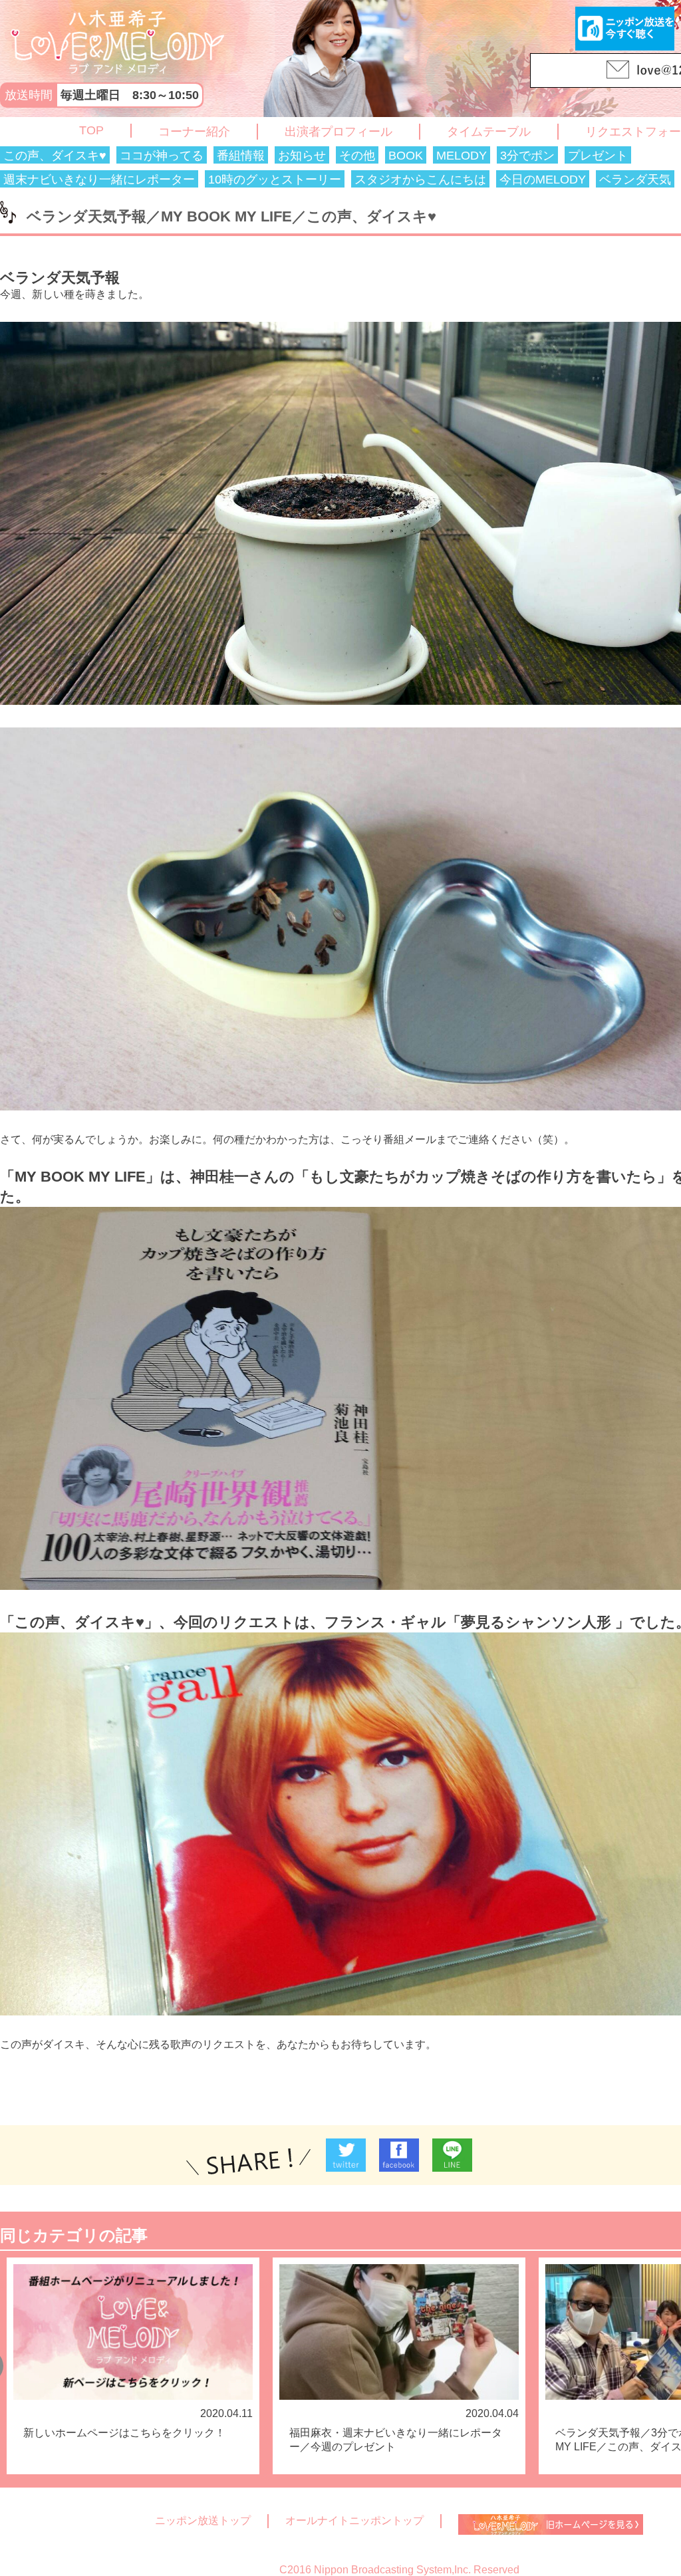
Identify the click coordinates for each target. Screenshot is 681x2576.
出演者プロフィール (339, 132)
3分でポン (527, 156)
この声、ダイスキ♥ (55, 156)
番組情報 (241, 156)
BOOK (406, 156)
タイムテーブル (489, 132)
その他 (357, 156)
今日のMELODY (543, 180)
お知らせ (302, 156)
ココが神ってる (162, 156)
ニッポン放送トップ (203, 2520)
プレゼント (598, 156)
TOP (91, 130)
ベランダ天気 (635, 180)
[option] (133, 2366)
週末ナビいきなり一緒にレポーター (99, 180)
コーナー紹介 (194, 132)
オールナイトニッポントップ (354, 2520)
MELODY (462, 156)
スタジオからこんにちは (420, 180)
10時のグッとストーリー (275, 180)
